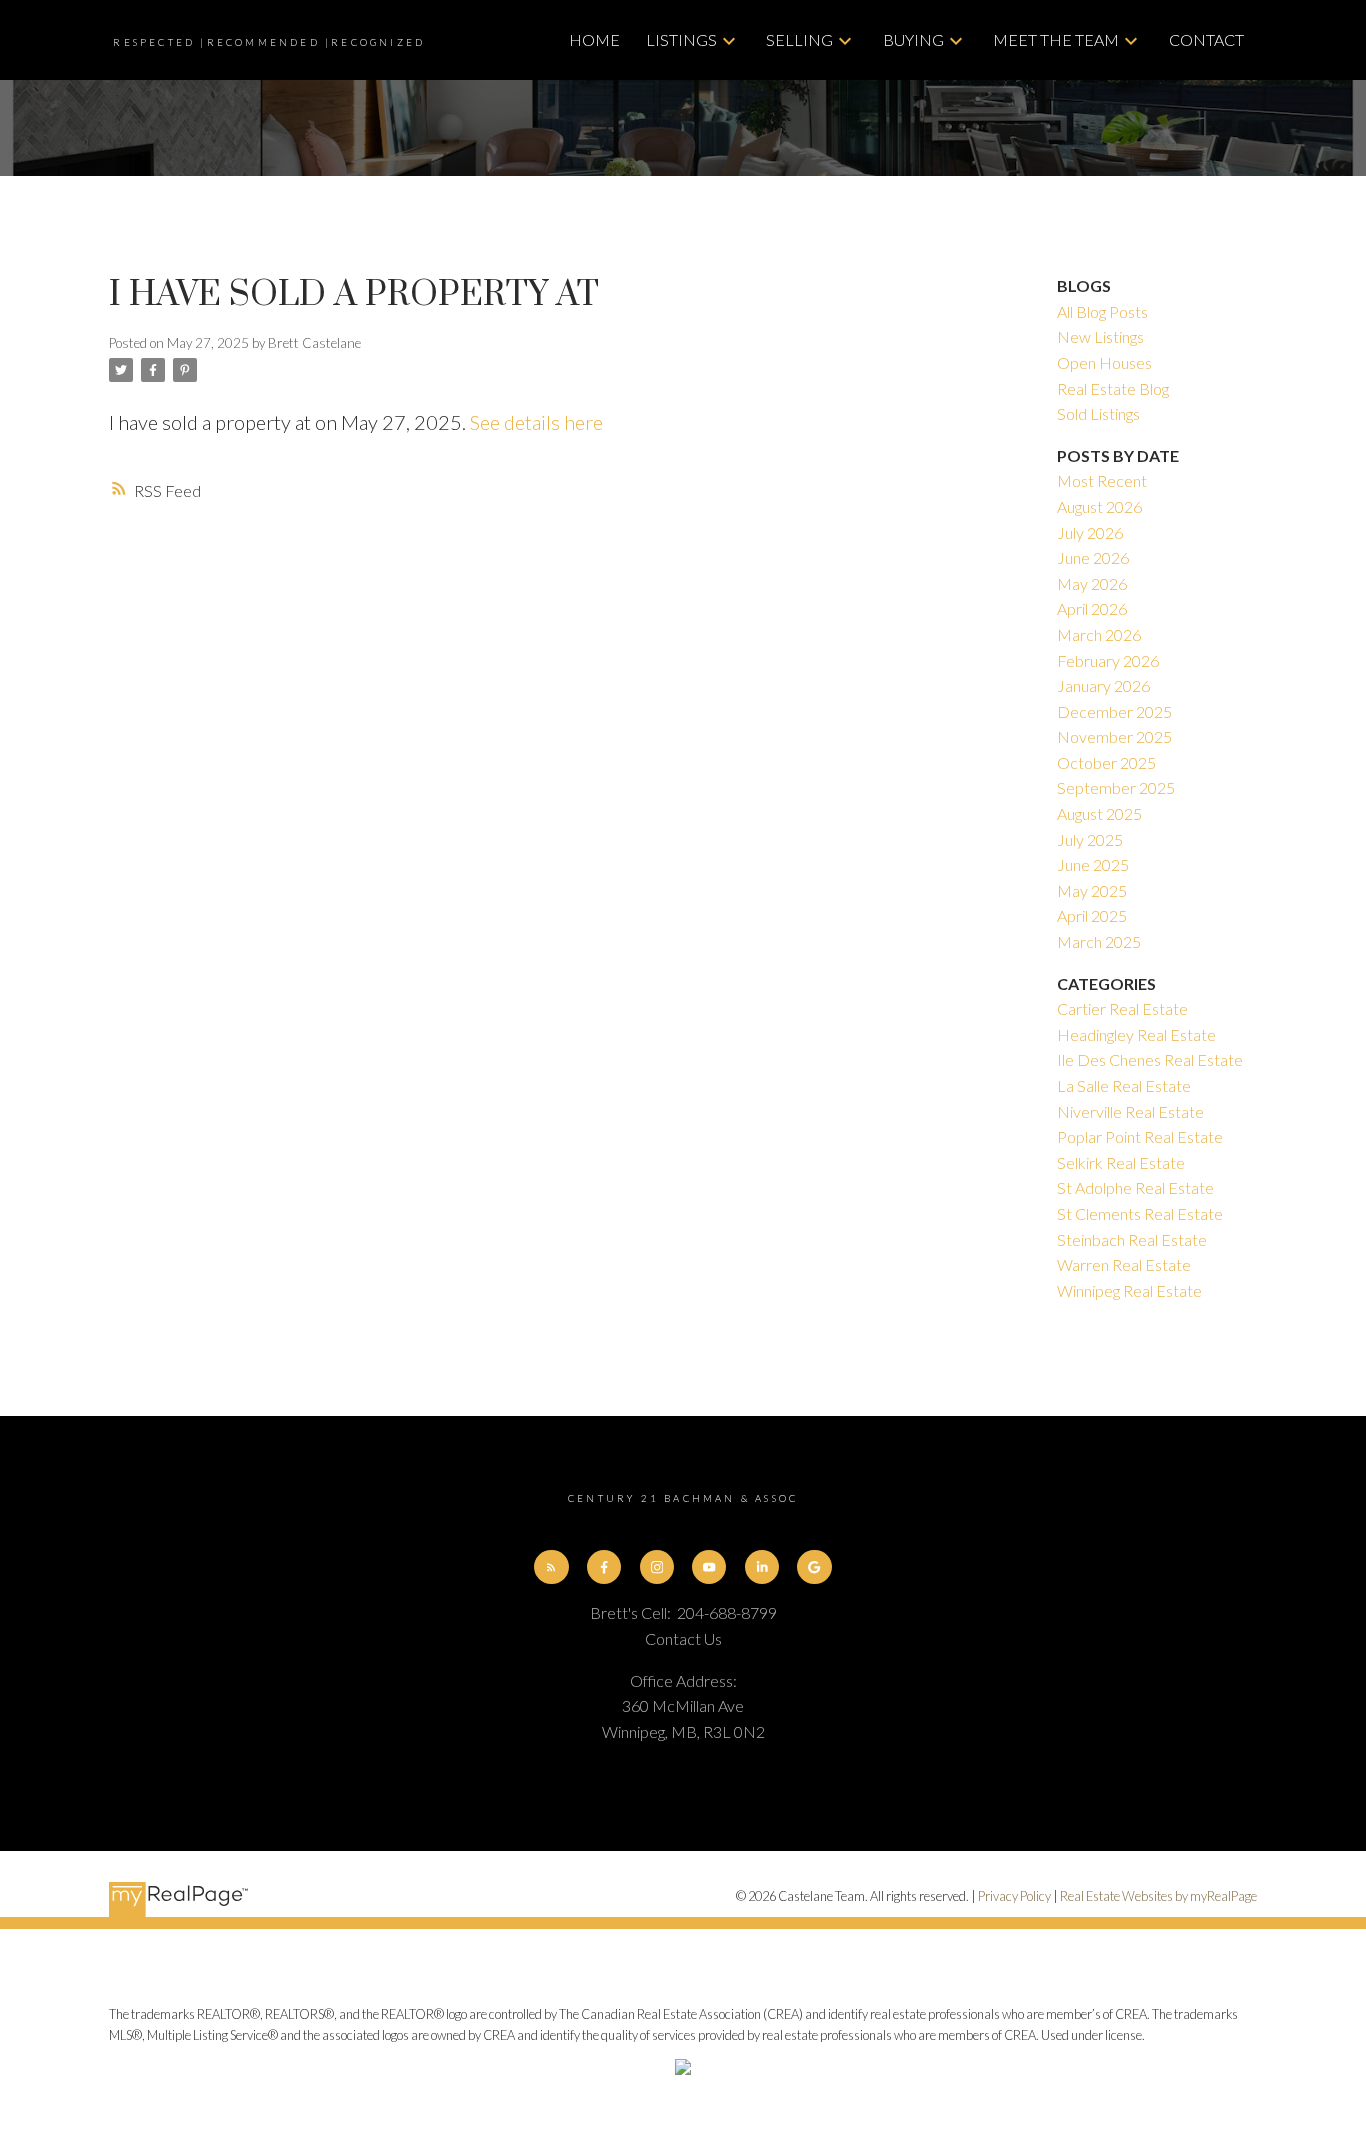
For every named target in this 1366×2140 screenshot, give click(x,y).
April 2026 (1092, 608)
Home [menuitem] (594, 39)
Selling (799, 39)
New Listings (1100, 336)
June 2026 (1093, 557)
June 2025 (1093, 864)
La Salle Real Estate (1124, 1085)
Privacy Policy (1014, 1896)
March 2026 (1099, 634)
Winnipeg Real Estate (1129, 1290)
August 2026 (1099, 506)
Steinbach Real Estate (1132, 1239)
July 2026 (1090, 532)
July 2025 (1090, 839)
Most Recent (1102, 480)
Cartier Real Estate (1122, 1008)
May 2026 (1092, 583)
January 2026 (1103, 685)
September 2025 (1116, 787)
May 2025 (1092, 890)
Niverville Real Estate (1130, 1111)
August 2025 (1099, 813)
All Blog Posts (1102, 311)
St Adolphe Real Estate (1135, 1187)
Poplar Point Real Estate (1140, 1136)
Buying (913, 39)
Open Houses (1104, 362)
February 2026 (1108, 660)
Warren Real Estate (1124, 1264)
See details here (536, 422)
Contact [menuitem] (1206, 39)
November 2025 (1114, 736)
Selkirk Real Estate (1121, 1162)
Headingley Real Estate (1136, 1034)
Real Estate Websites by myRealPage (1158, 1896)
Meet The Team (1056, 39)
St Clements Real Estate (1140, 1213)
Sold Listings (1098, 413)
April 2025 (1092, 915)
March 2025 (1099, 941)
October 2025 (1106, 762)
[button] (551, 1567)
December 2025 (1114, 711)
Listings (681, 39)
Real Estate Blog (1113, 388)
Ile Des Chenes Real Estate (1150, 1059)
